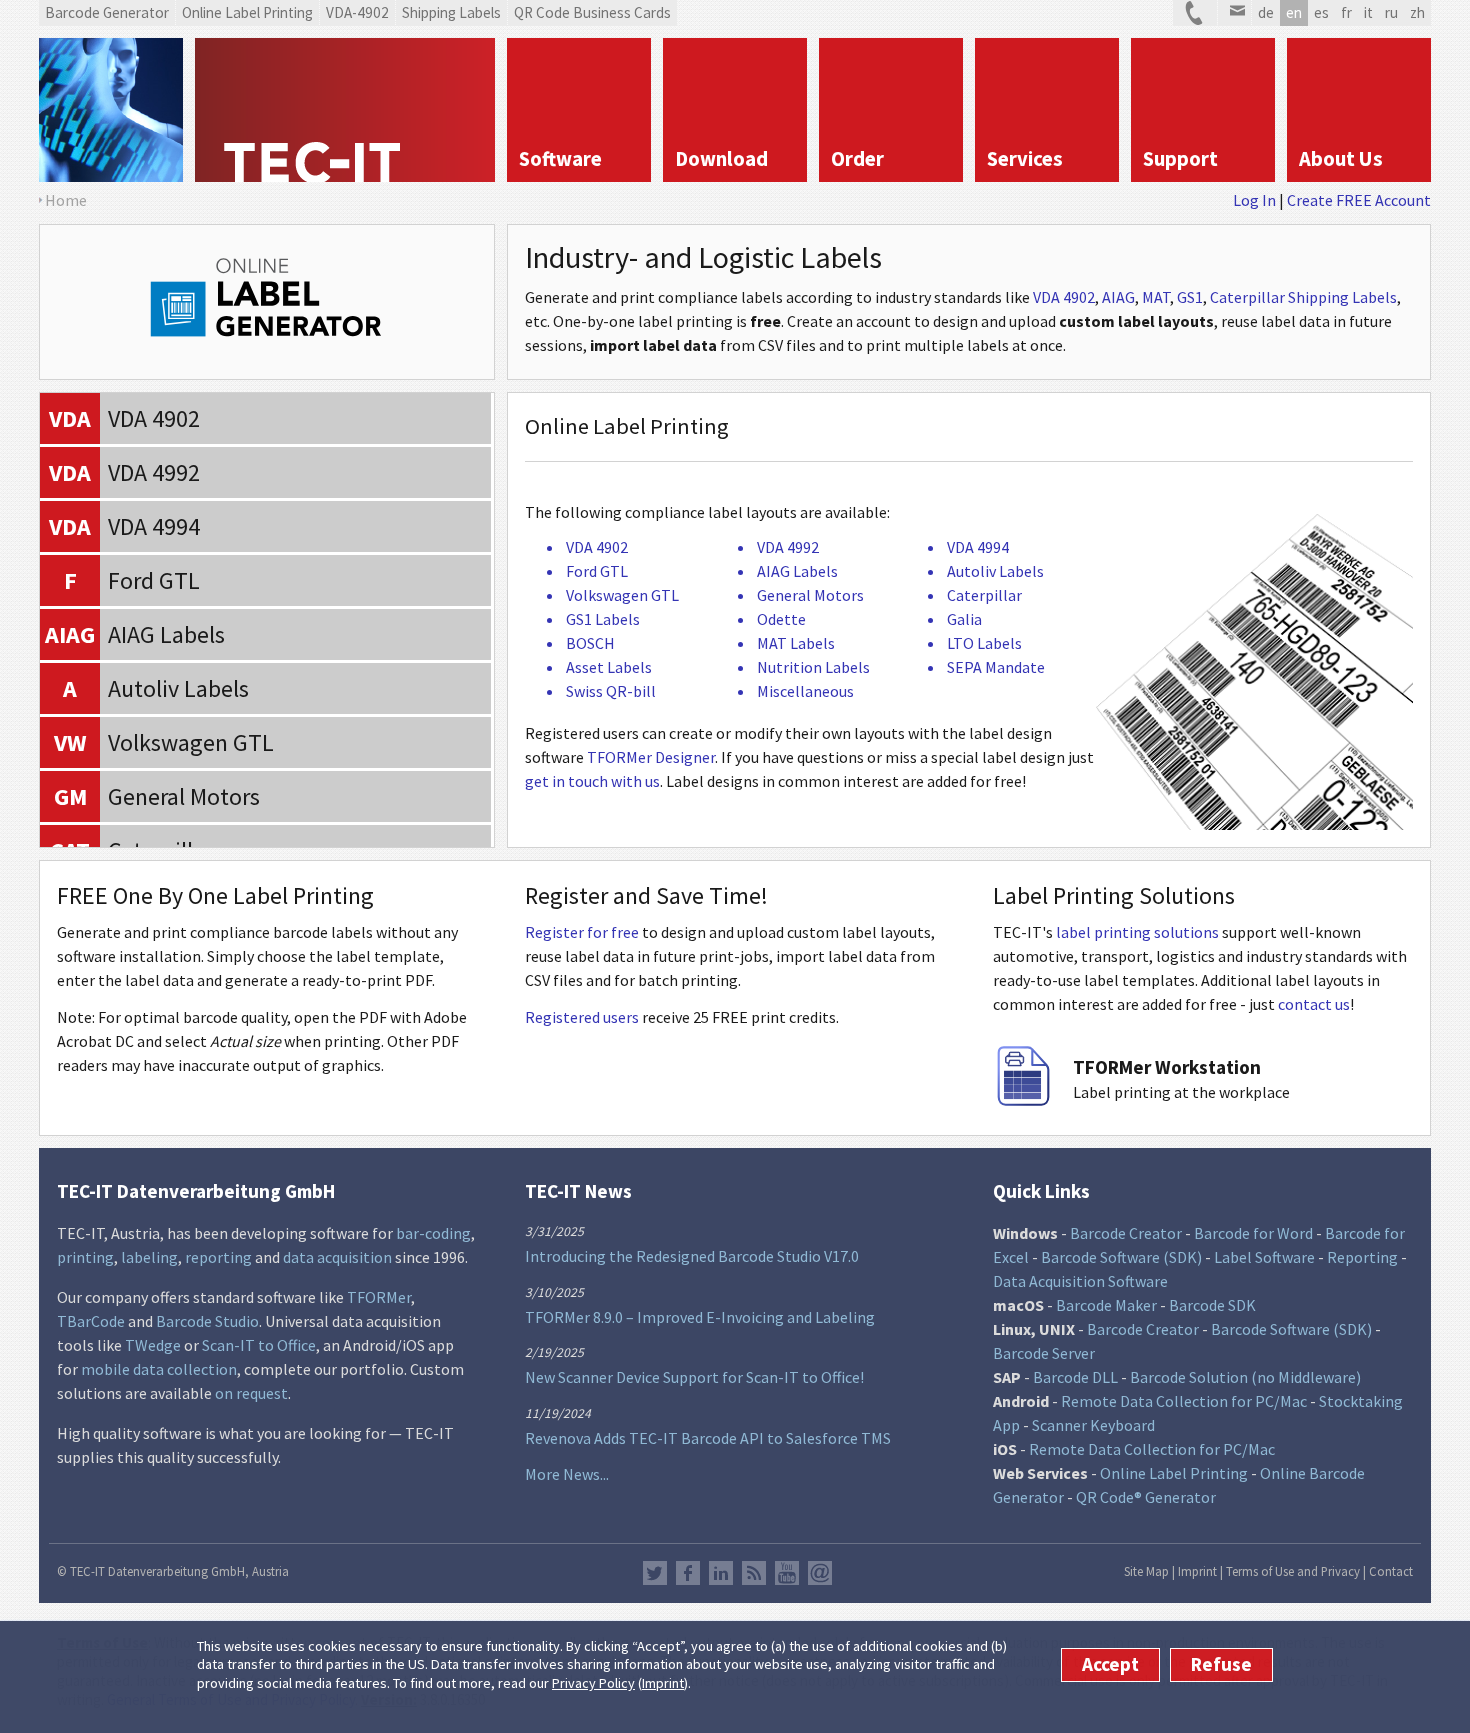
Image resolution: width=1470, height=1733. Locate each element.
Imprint (663, 1683)
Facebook (688, 1573)
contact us (1314, 1004)
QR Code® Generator (1146, 1497)
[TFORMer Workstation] (1023, 1100)
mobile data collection (159, 1369)
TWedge (153, 1345)
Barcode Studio (207, 1321)
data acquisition (337, 1257)
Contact (1391, 1571)
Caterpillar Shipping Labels (1303, 297)
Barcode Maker (1106, 1305)
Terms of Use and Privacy (1293, 1571)
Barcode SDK (1212, 1305)
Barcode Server (1044, 1353)
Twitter (655, 1573)
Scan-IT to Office (259, 1345)
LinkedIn (721, 1573)
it (1368, 12)
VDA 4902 (1064, 297)
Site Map (1146, 1571)
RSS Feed (754, 1573)
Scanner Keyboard (1093, 1425)
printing (85, 1257)
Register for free (582, 932)
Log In (1254, 200)
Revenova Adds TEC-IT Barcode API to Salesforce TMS (708, 1438)
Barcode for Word (1253, 1233)
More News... (567, 1474)
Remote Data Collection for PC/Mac (1184, 1401)
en (1294, 12)
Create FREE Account (1359, 200)
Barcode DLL (1075, 1377)
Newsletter (820, 1573)
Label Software (1264, 1257)
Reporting (1362, 1257)
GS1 (1190, 297)
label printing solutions (1137, 932)
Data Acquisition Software (1080, 1281)
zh (1417, 12)
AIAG (1118, 297)
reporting (218, 1257)
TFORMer (379, 1297)
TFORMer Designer (651, 757)
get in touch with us (592, 781)
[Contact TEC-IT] (1195, 13)
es (1321, 12)
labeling (149, 1257)
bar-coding (433, 1233)
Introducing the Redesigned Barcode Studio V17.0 (692, 1256)
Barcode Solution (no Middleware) (1245, 1377)
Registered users (582, 1017)
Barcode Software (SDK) (1121, 1257)
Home (66, 200)
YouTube (787, 1573)
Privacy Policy (593, 1683)
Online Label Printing (1174, 1473)
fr (1346, 12)
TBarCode (91, 1321)
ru (1391, 12)
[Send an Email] (1234, 13)
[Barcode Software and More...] (111, 110)
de (1266, 12)
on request (251, 1393)
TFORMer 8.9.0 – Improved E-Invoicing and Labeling (700, 1317)
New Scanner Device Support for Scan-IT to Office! (694, 1377)
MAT (1156, 297)
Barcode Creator (1126, 1233)
